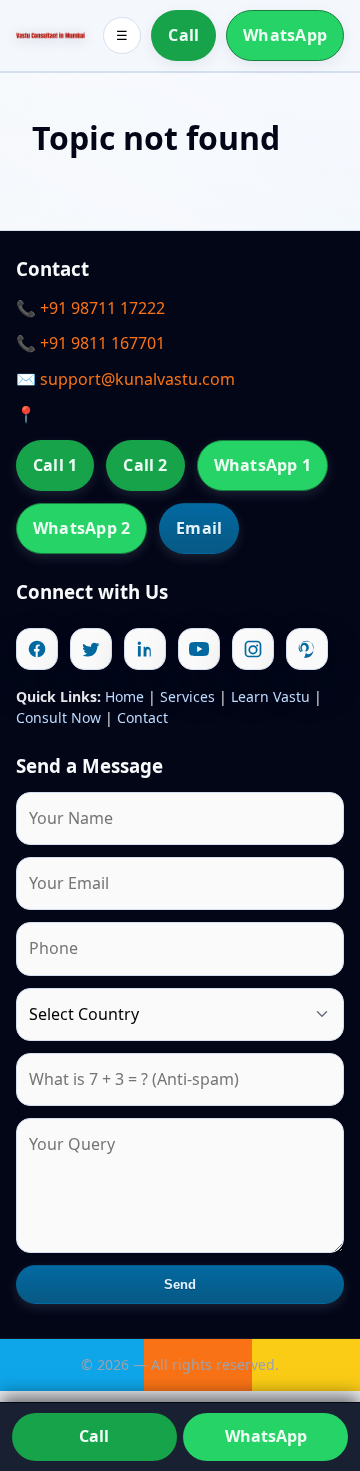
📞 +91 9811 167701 (90, 343)
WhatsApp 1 (262, 465)
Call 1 (55, 465)
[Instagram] (253, 649)
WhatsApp (285, 35)
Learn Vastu (270, 696)
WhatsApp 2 (81, 528)
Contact (142, 717)
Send (180, 1284)
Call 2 (145, 465)
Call (183, 35)
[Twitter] (91, 649)
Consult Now (58, 717)
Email (199, 528)
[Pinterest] (307, 649)
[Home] (50, 36)
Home (124, 696)
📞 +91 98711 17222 (90, 308)
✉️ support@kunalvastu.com (125, 379)
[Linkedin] (145, 649)
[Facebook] (37, 649)
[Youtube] (199, 649)
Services (187, 696)
